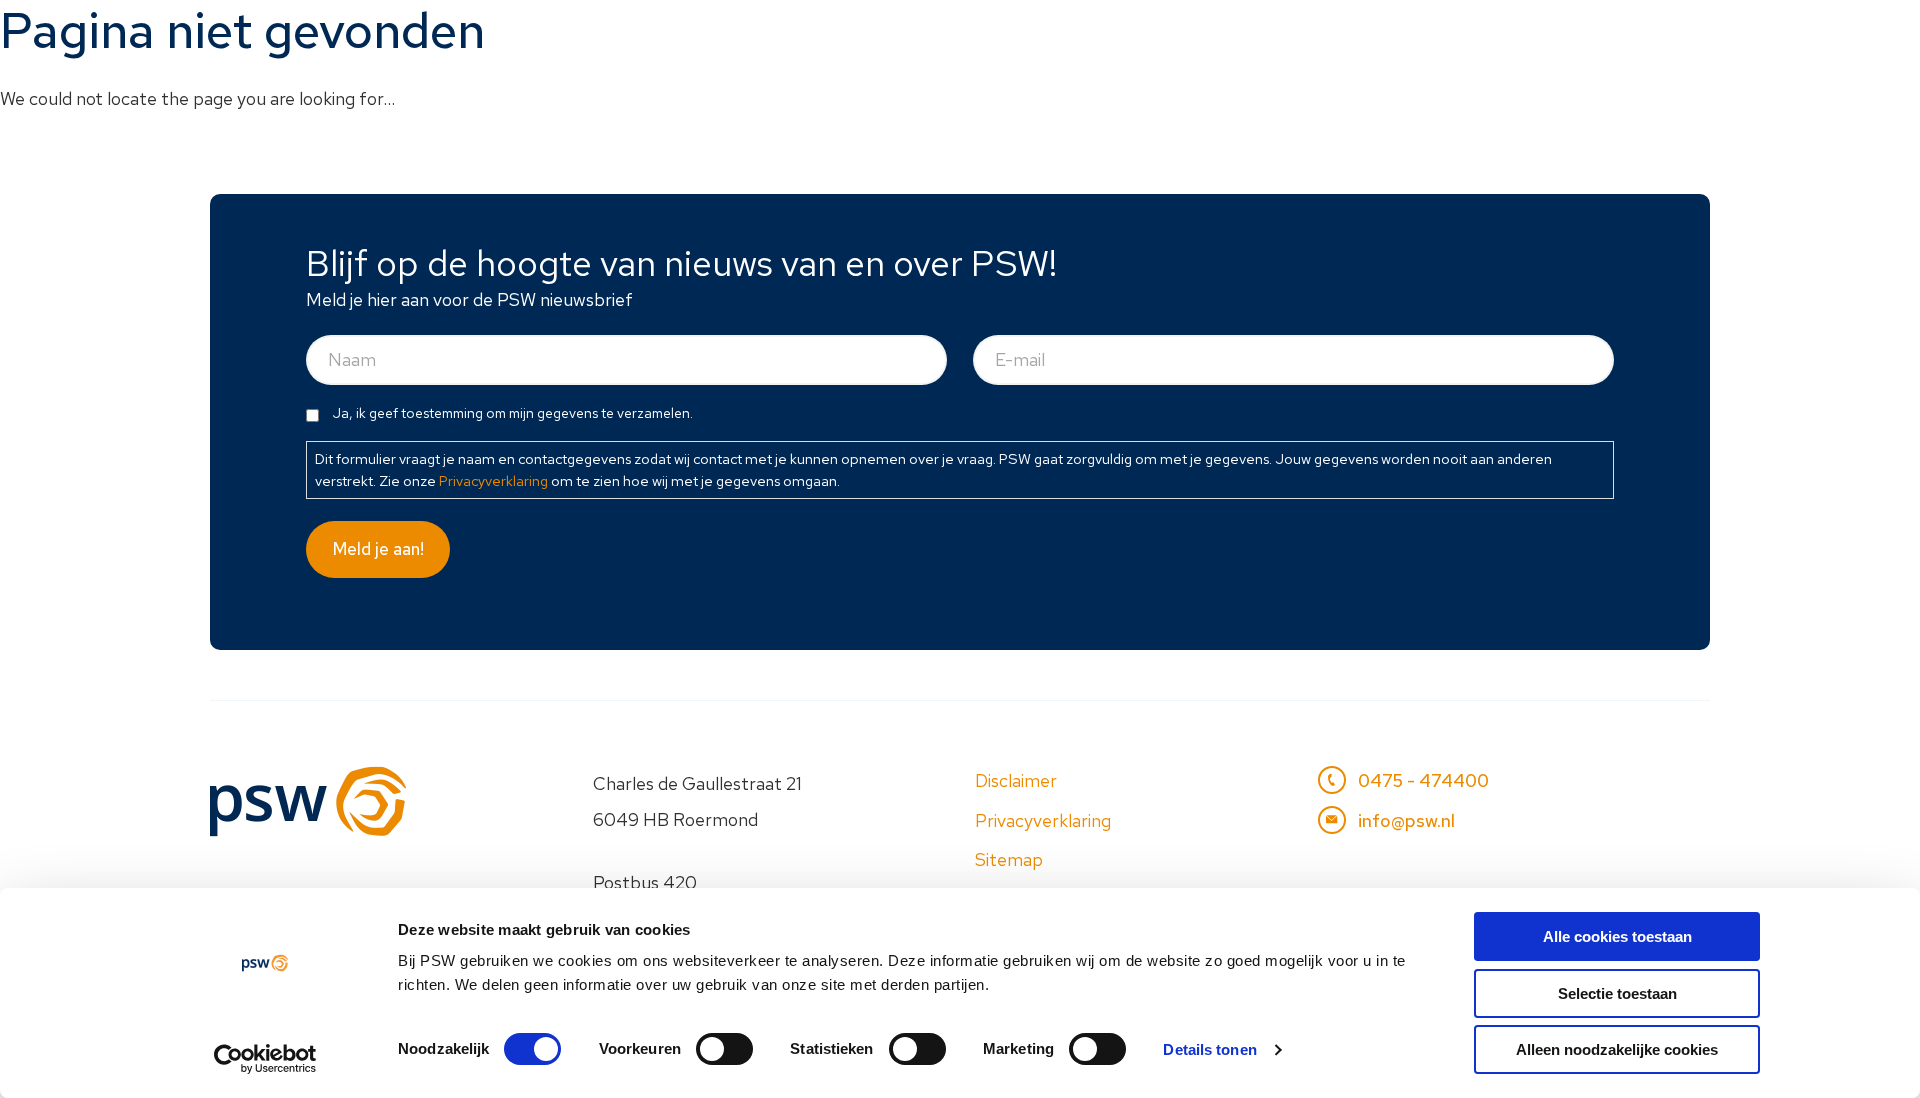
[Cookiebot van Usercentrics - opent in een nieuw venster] (265, 1059)
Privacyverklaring (493, 480)
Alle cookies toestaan (1617, 936)
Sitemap (1009, 859)
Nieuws (1402, 36)
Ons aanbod (1068, 36)
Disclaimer (1016, 780)
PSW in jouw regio (1246, 36)
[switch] (724, 1049)
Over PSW (1524, 36)
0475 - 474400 (1423, 780)
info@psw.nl (1406, 820)
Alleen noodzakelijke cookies (1617, 1049)
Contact (1651, 36)
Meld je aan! (378, 549)
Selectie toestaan (1617, 993)
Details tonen (1209, 1049)
